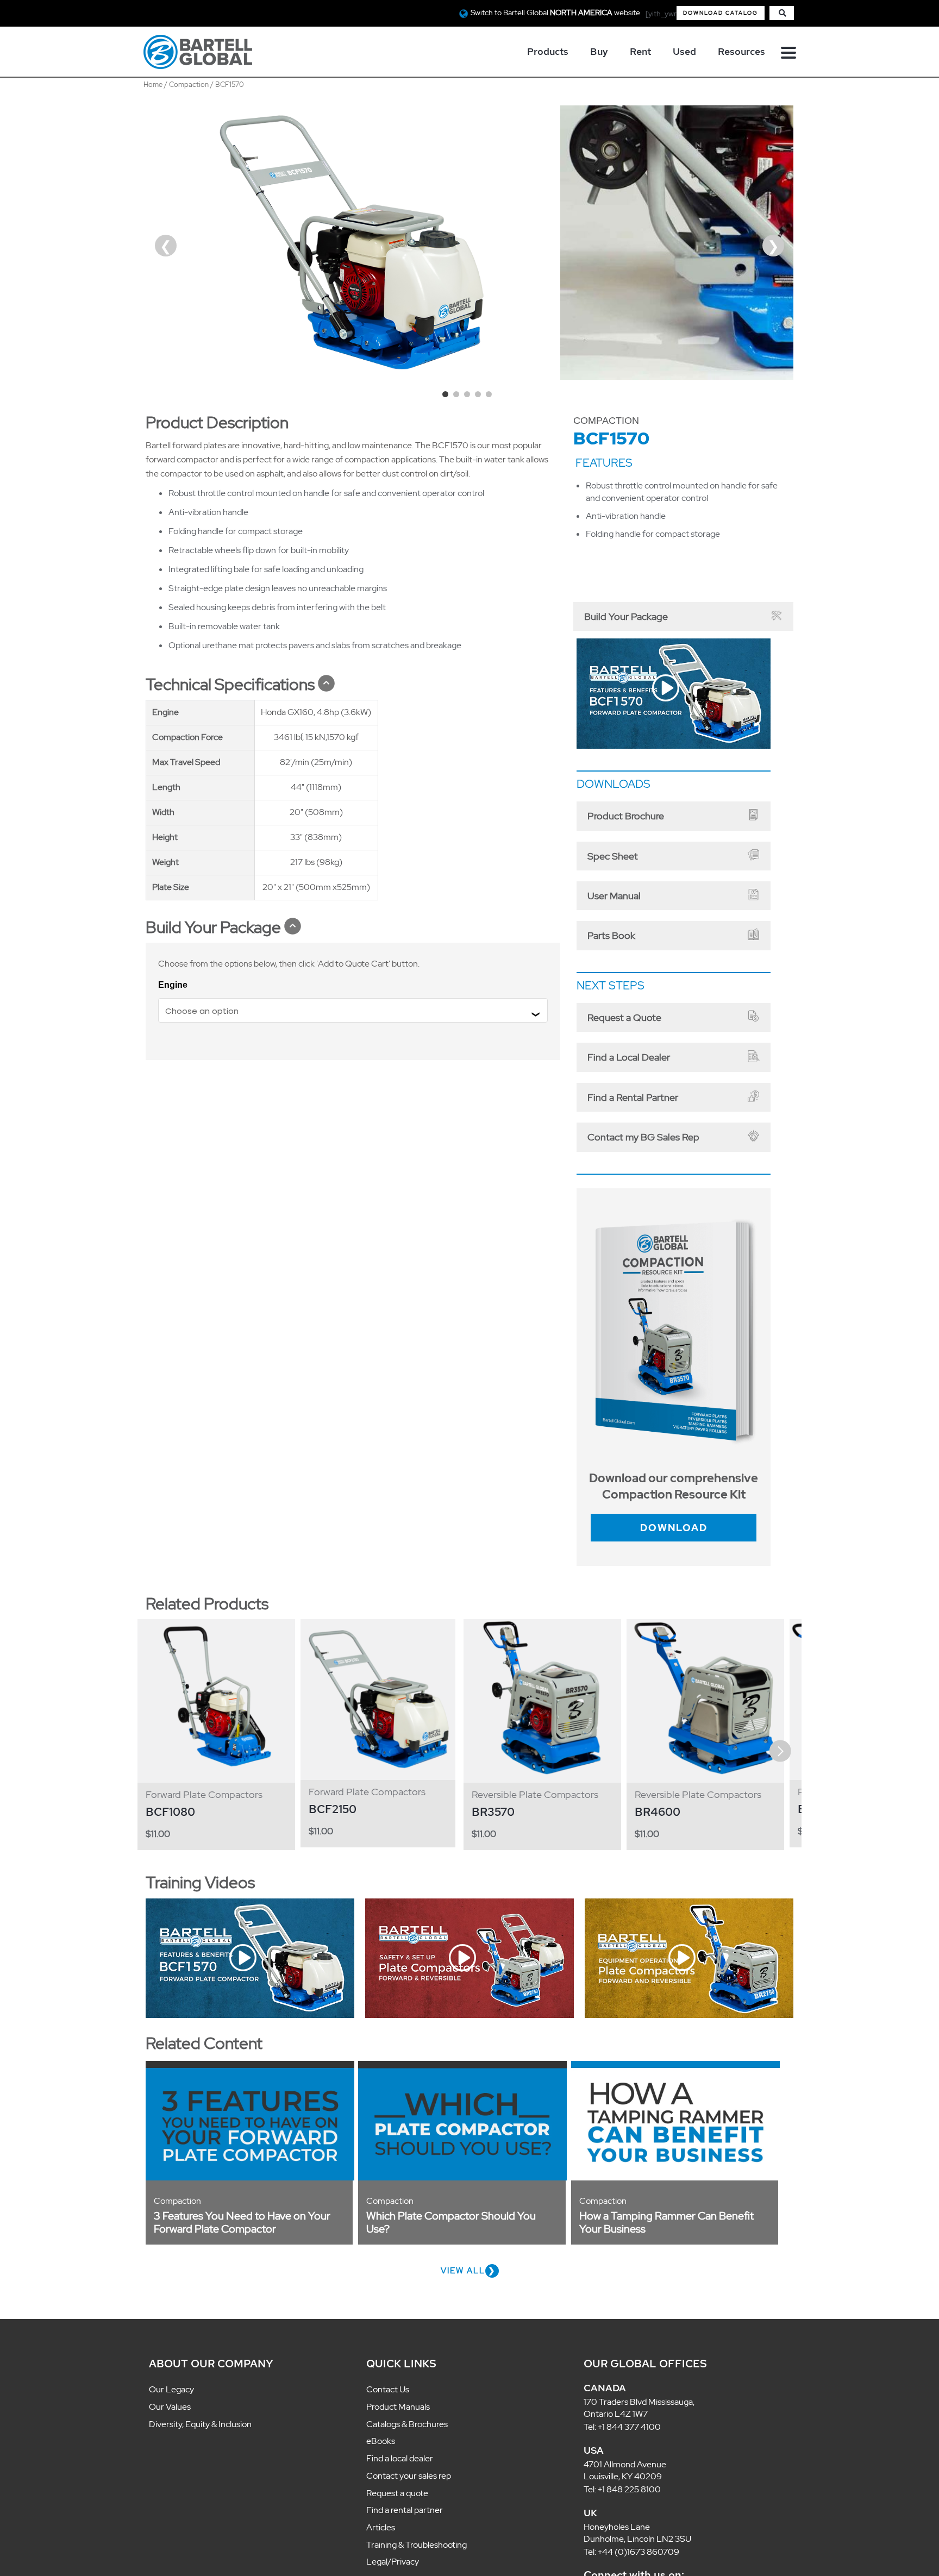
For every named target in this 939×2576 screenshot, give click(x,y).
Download (674, 1498)
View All (463, 2240)
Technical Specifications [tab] (230, 684)
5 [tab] (491, 397)
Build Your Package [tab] (213, 927)
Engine (173, 985)
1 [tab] (448, 397)
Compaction (189, 84)
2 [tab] (459, 397)
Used (684, 51)
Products (548, 51)
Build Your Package (614, 615)
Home (153, 84)
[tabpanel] (353, 243)
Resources (741, 51)
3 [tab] (469, 397)
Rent (640, 51)
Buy (599, 51)
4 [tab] (480, 397)
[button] (721, 13)
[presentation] (160, 1721)
